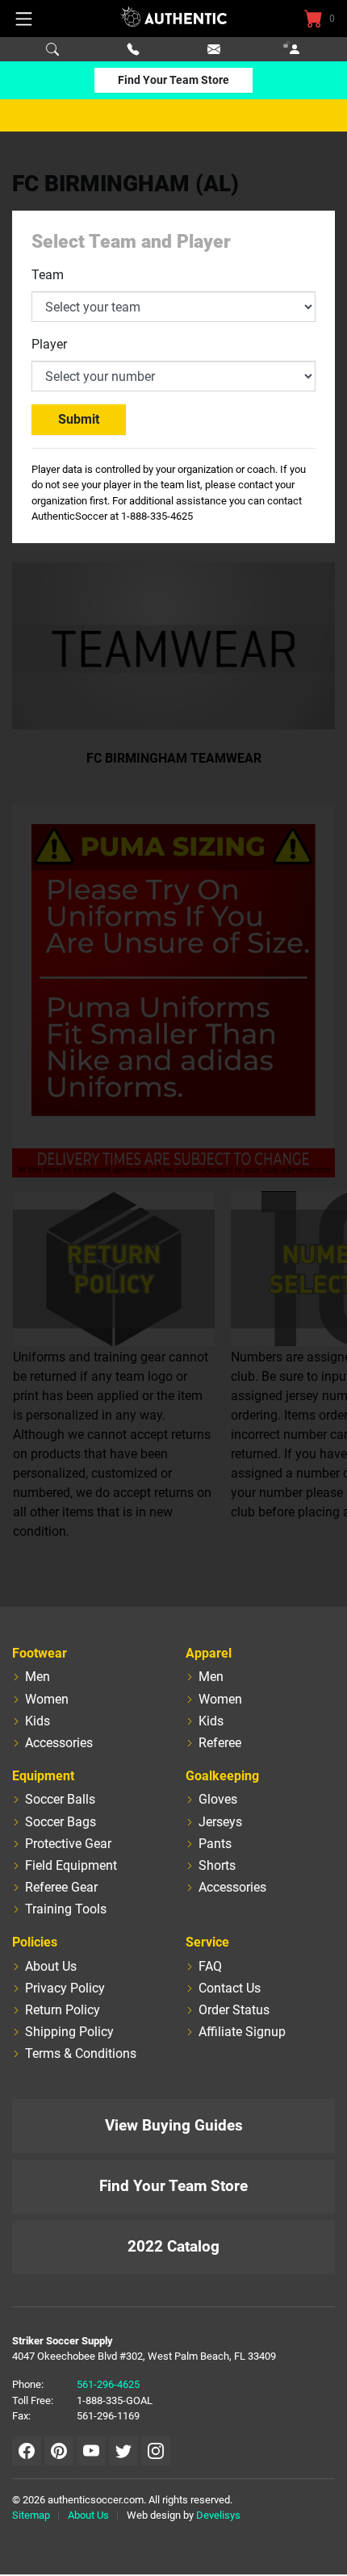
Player (49, 344)
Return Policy (63, 2010)
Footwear (40, 1653)
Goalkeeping (222, 1776)
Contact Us (230, 1988)
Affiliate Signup (242, 2032)
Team (48, 275)
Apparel (209, 1653)
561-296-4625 (108, 2384)
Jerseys (220, 1822)
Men (38, 1677)
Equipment (43, 1776)
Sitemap (31, 2515)
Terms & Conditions (81, 2053)
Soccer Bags (61, 1822)
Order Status (234, 2010)
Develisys (218, 2515)
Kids (38, 1721)
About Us (51, 1966)
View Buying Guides (174, 2125)
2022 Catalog (173, 2246)
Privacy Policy (65, 1988)
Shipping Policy (69, 2032)
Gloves (218, 1799)
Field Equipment (71, 1865)
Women (47, 1699)
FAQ (210, 1966)
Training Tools (66, 1909)
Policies (35, 1942)
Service (207, 1942)
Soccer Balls (60, 1799)
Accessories (59, 1743)
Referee (220, 1743)
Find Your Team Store (173, 80)
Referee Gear (61, 1887)
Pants (215, 1844)
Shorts (217, 1865)
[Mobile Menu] (24, 19)
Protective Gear (68, 1844)
